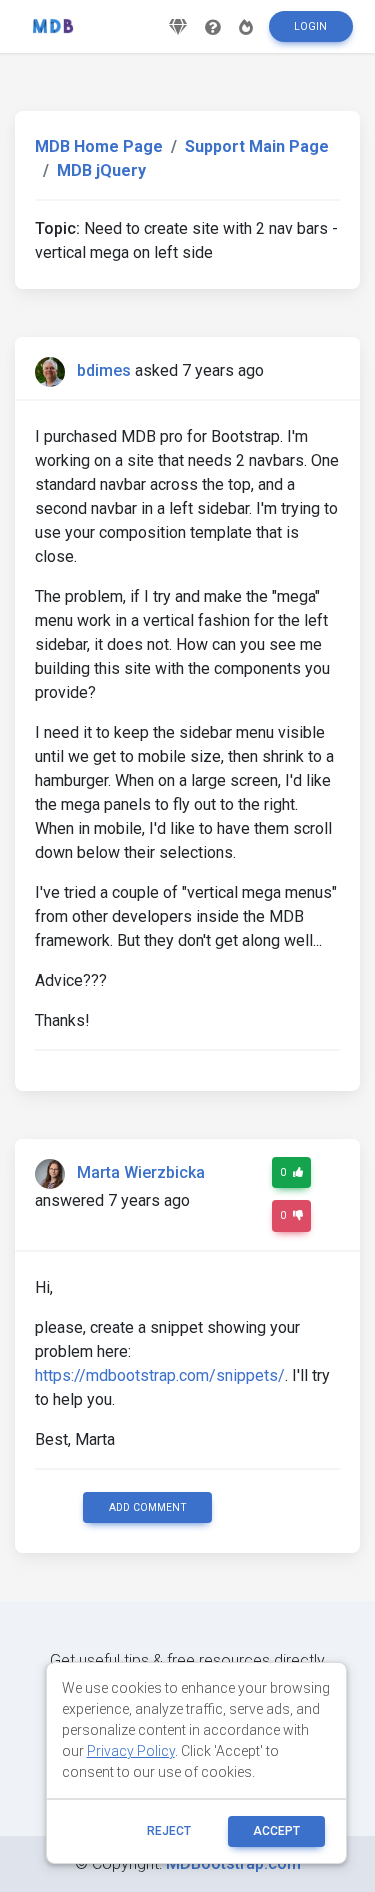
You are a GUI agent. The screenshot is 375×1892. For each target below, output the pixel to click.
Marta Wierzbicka (141, 1172)
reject (169, 1831)
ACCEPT (276, 1831)
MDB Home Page (99, 146)
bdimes (104, 370)
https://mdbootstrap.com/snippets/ (160, 1375)
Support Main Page (257, 146)
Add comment (148, 1507)
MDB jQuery (101, 170)
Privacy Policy (131, 1751)
